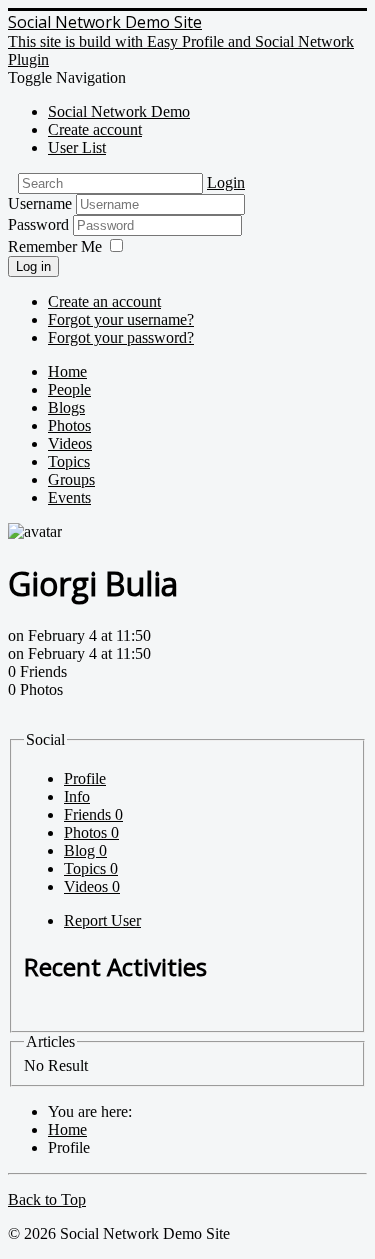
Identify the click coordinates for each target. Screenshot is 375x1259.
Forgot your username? (121, 319)
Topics (69, 461)
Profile (85, 778)
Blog (85, 850)
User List (77, 147)
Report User (102, 920)
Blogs (66, 407)
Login (226, 182)
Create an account (104, 301)
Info (77, 796)
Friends (93, 814)
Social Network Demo (119, 111)
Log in (33, 266)
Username (40, 203)
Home (67, 371)
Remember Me (55, 246)
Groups (71, 479)
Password (40, 224)
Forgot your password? (121, 337)
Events (69, 497)
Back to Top (47, 1199)
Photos (69, 425)
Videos (70, 443)
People (69, 389)
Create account (95, 129)
